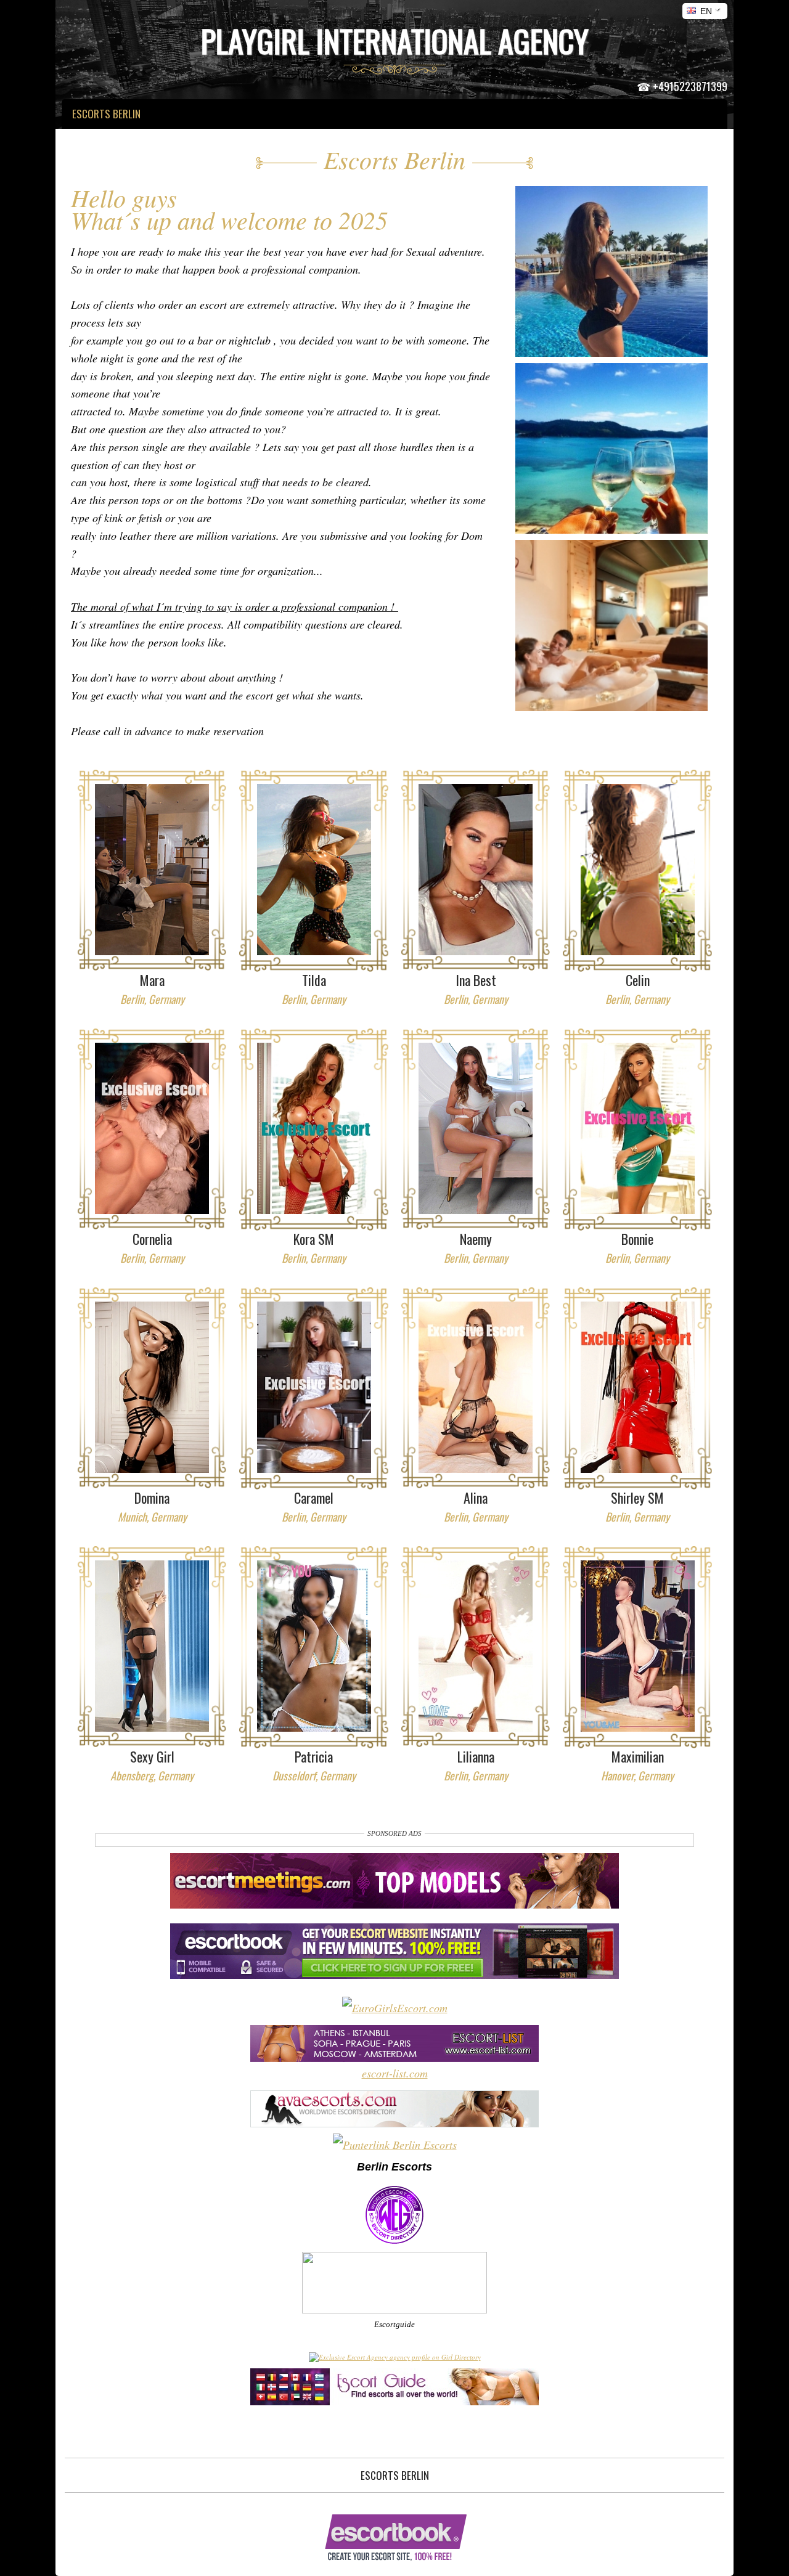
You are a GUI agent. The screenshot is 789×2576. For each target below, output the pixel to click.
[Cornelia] (152, 1128)
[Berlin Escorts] (394, 2241)
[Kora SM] (314, 1128)
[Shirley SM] (638, 1387)
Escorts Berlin (395, 2475)
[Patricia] (314, 1646)
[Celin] (638, 870)
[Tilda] (314, 870)
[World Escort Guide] (394, 2401)
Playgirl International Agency (395, 40)
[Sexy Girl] (152, 1646)
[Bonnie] (638, 1128)
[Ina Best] (476, 870)
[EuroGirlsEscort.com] (395, 2008)
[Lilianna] (476, 1646)
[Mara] (152, 870)
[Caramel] (314, 1387)
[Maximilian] (638, 1646)
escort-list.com (395, 2073)
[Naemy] (476, 1128)
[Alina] (476, 1387)
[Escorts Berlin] (611, 282)
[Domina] (152, 1387)
